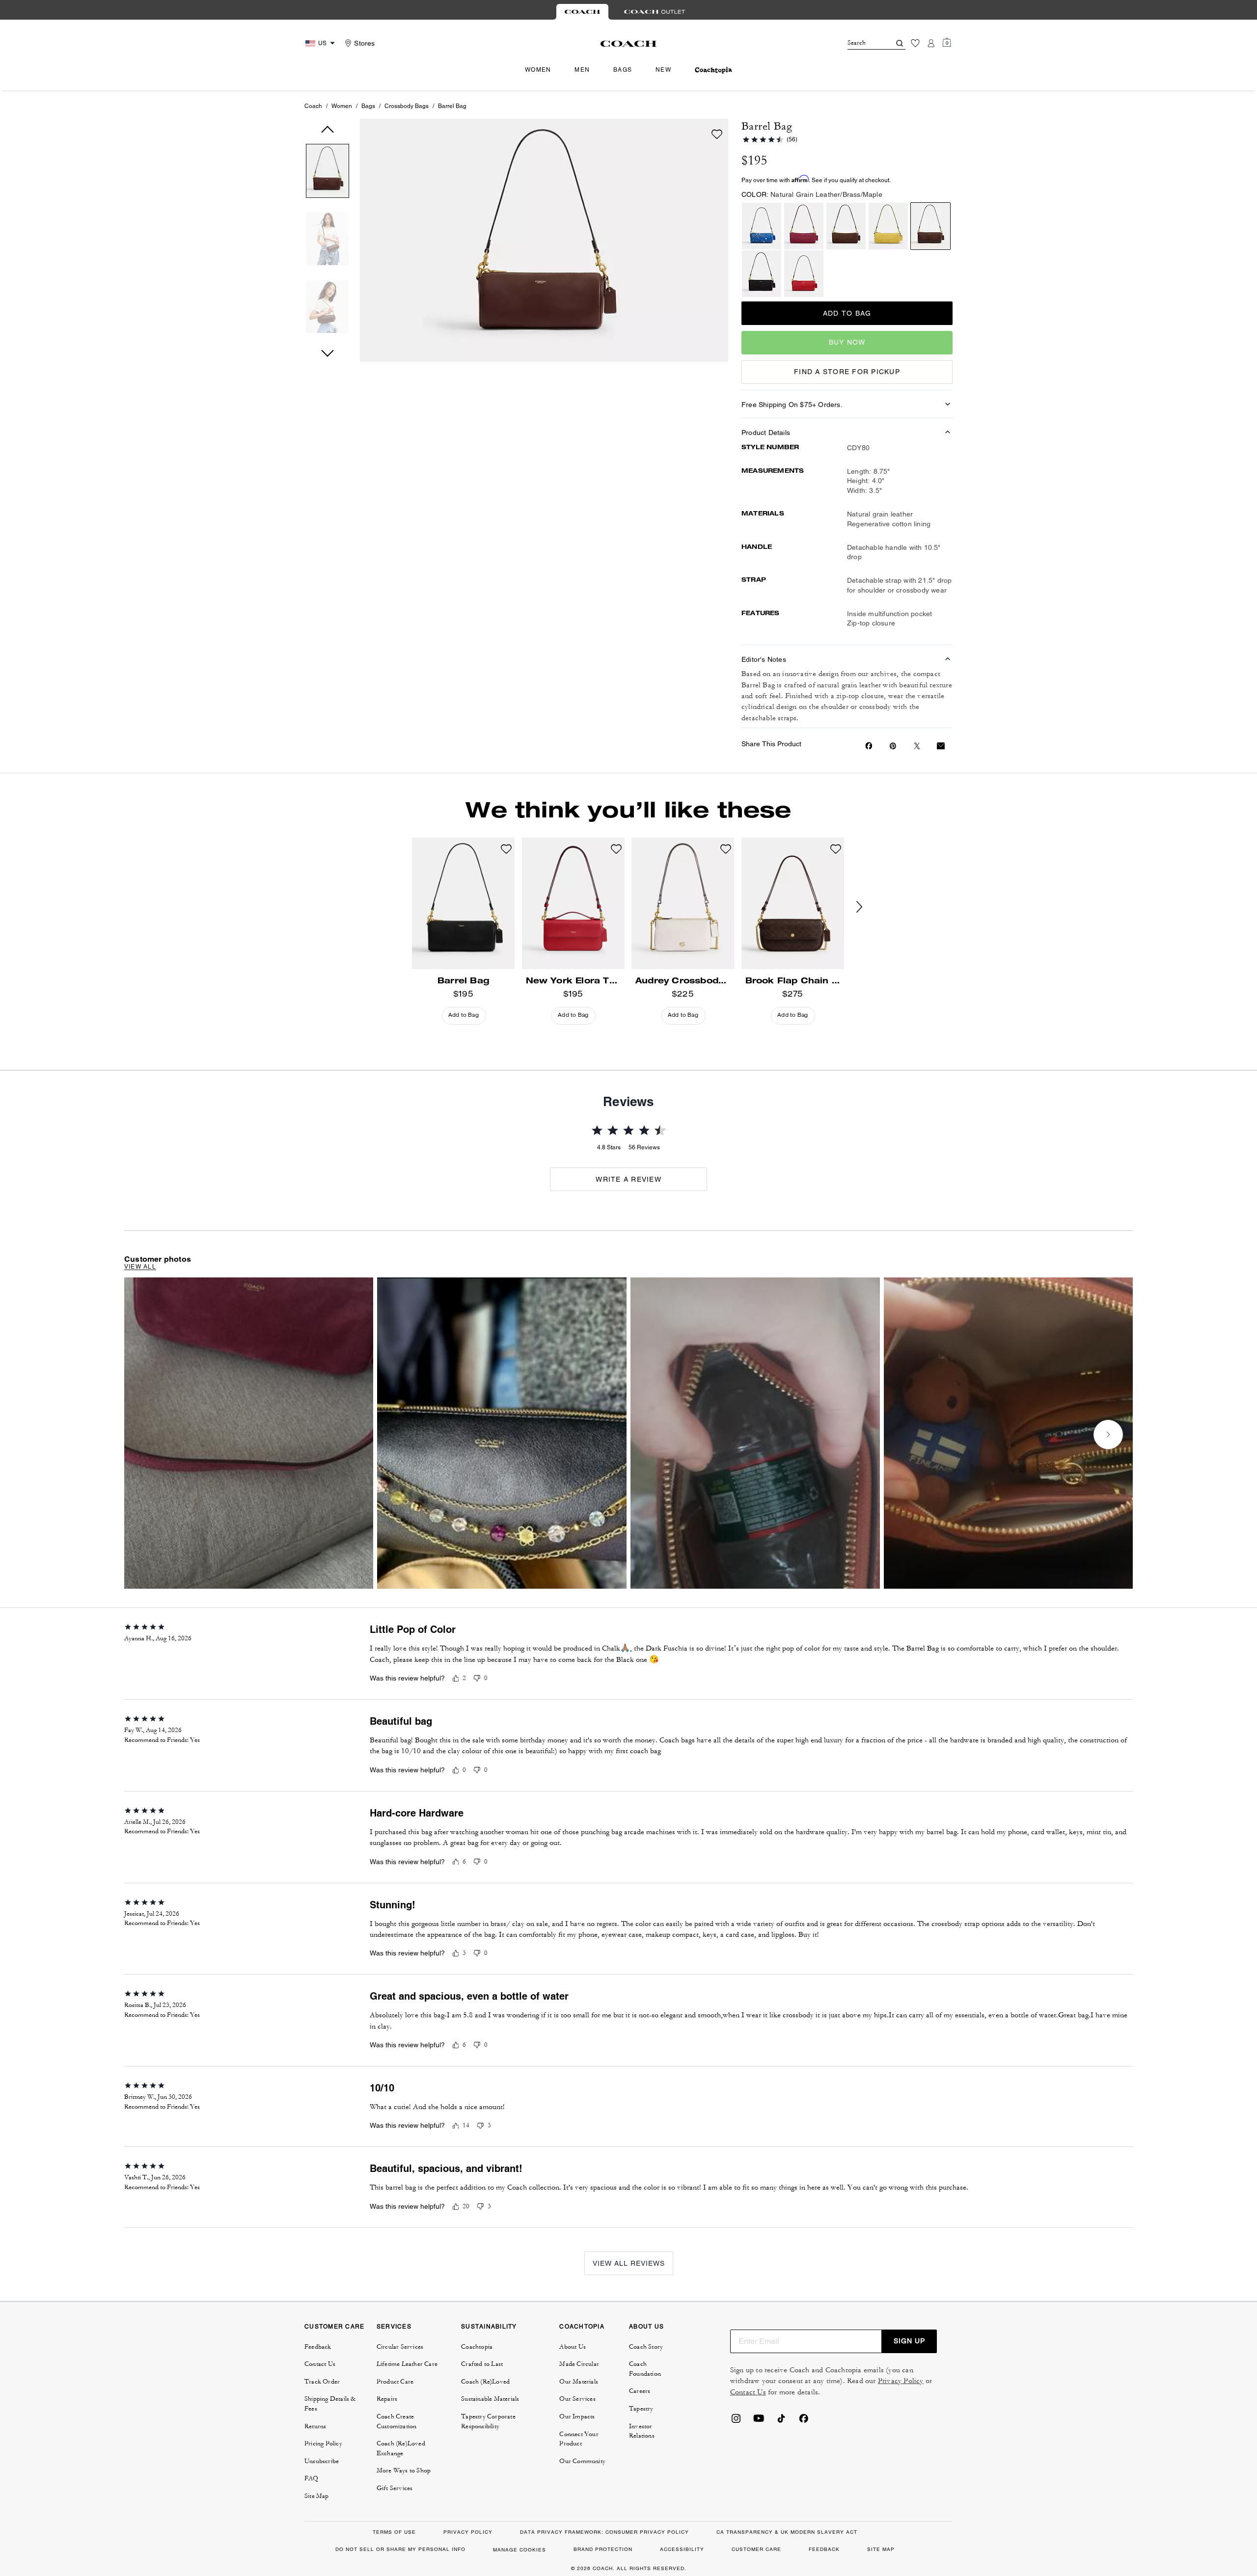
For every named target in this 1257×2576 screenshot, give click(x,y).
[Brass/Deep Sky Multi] (762, 226)
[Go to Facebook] (804, 2421)
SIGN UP (909, 2341)
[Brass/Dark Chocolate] (846, 226)
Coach (313, 106)
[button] (328, 173)
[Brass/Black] (762, 274)
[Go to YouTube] (759, 2421)
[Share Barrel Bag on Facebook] (869, 746)
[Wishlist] (915, 43)
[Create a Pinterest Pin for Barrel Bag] (893, 746)
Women (342, 106)
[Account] (931, 43)
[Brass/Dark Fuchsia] (804, 226)
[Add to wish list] (717, 134)
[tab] (582, 12)
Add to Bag (847, 313)
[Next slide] (867, 907)
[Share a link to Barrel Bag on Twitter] (917, 746)
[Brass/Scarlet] (804, 274)
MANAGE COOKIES (519, 2550)
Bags (368, 106)
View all (140, 1267)
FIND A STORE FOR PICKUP (847, 372)
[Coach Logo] (629, 44)
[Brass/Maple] (930, 226)
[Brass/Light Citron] (888, 226)
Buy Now (847, 342)
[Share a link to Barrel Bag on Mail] (941, 746)
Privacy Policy (901, 2381)
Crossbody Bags (407, 106)
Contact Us (748, 2392)
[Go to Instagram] (736, 2421)
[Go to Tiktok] (781, 2421)
